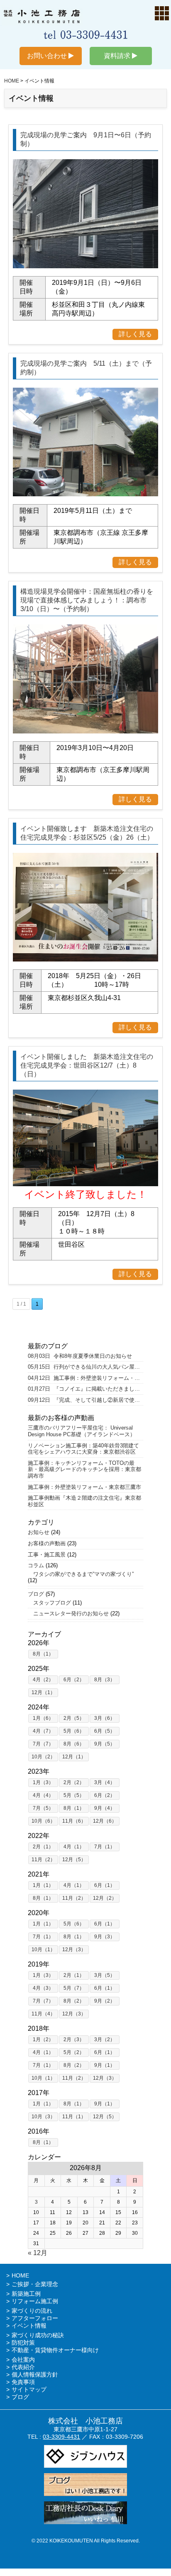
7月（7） (43, 1744)
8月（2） (74, 2001)
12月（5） (74, 1860)
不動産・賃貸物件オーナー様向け (55, 2350)
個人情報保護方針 (35, 2374)
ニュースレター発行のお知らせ (68, 1613)
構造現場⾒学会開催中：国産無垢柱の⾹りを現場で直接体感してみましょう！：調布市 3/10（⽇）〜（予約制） (87, 600)
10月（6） (43, 1821)
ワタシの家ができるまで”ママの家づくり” (81, 1574)
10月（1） (43, 1950)
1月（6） (43, 1718)
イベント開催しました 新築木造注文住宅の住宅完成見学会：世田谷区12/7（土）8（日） (87, 1065)
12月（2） (105, 1898)
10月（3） (43, 2117)
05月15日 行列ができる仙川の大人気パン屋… (84, 1367)
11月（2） (43, 1860)
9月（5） (105, 1744)
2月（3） (74, 2039)
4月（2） (43, 1680)
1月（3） (43, 1782)
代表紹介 (23, 2367)
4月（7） (43, 1731)
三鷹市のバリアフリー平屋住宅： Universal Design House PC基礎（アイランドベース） (82, 1431)
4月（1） (74, 1847)
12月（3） (74, 1950)
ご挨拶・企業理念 (35, 2284)
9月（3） (105, 1937)
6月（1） (105, 1885)
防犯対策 (23, 2343)
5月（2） (74, 2052)
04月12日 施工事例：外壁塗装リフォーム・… (84, 1378)
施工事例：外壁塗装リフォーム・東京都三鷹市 (84, 1487)
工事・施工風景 (47, 1555)
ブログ (36, 1594)
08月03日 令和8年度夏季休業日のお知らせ (80, 1356)
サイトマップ (29, 2389)
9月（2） (105, 2001)
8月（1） (43, 1654)
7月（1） (105, 1847)
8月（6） (74, 1744)
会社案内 (23, 2360)
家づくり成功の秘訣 (38, 2335)
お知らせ (39, 1532)
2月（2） (74, 1782)
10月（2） (43, 1757)
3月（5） (105, 1975)
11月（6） (74, 1821)
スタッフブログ (49, 1603)
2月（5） (74, 1718)
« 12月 (38, 2253)
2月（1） (43, 1847)
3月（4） (105, 1782)
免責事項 (23, 2382)
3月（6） (105, 1718)
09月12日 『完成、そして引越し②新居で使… (84, 1400)
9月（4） (105, 1808)
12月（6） (105, 1821)
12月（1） (43, 1692)
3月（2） (105, 2039)
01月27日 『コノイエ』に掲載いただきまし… (84, 1389)
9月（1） (105, 2065)
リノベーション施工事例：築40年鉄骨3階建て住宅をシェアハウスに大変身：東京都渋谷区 (83, 1449)
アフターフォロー (35, 2318)
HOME (20, 2275)
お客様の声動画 (47, 1543)
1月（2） (43, 2039)
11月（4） (43, 2014)
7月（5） (43, 1808)
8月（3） (105, 1680)
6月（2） (74, 1680)
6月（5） (105, 1731)
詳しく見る (135, 334)
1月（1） (43, 1885)
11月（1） (74, 2117)
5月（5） (74, 1795)
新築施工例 (26, 2294)
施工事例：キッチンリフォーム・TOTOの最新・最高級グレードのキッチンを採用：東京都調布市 (84, 1469)
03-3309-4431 (61, 2437)
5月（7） (74, 1988)
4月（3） (43, 1988)
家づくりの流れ (32, 2311)
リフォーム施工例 (35, 2301)
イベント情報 (29, 2326)
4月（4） (43, 1795)
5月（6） (74, 1731)
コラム (36, 1565)
